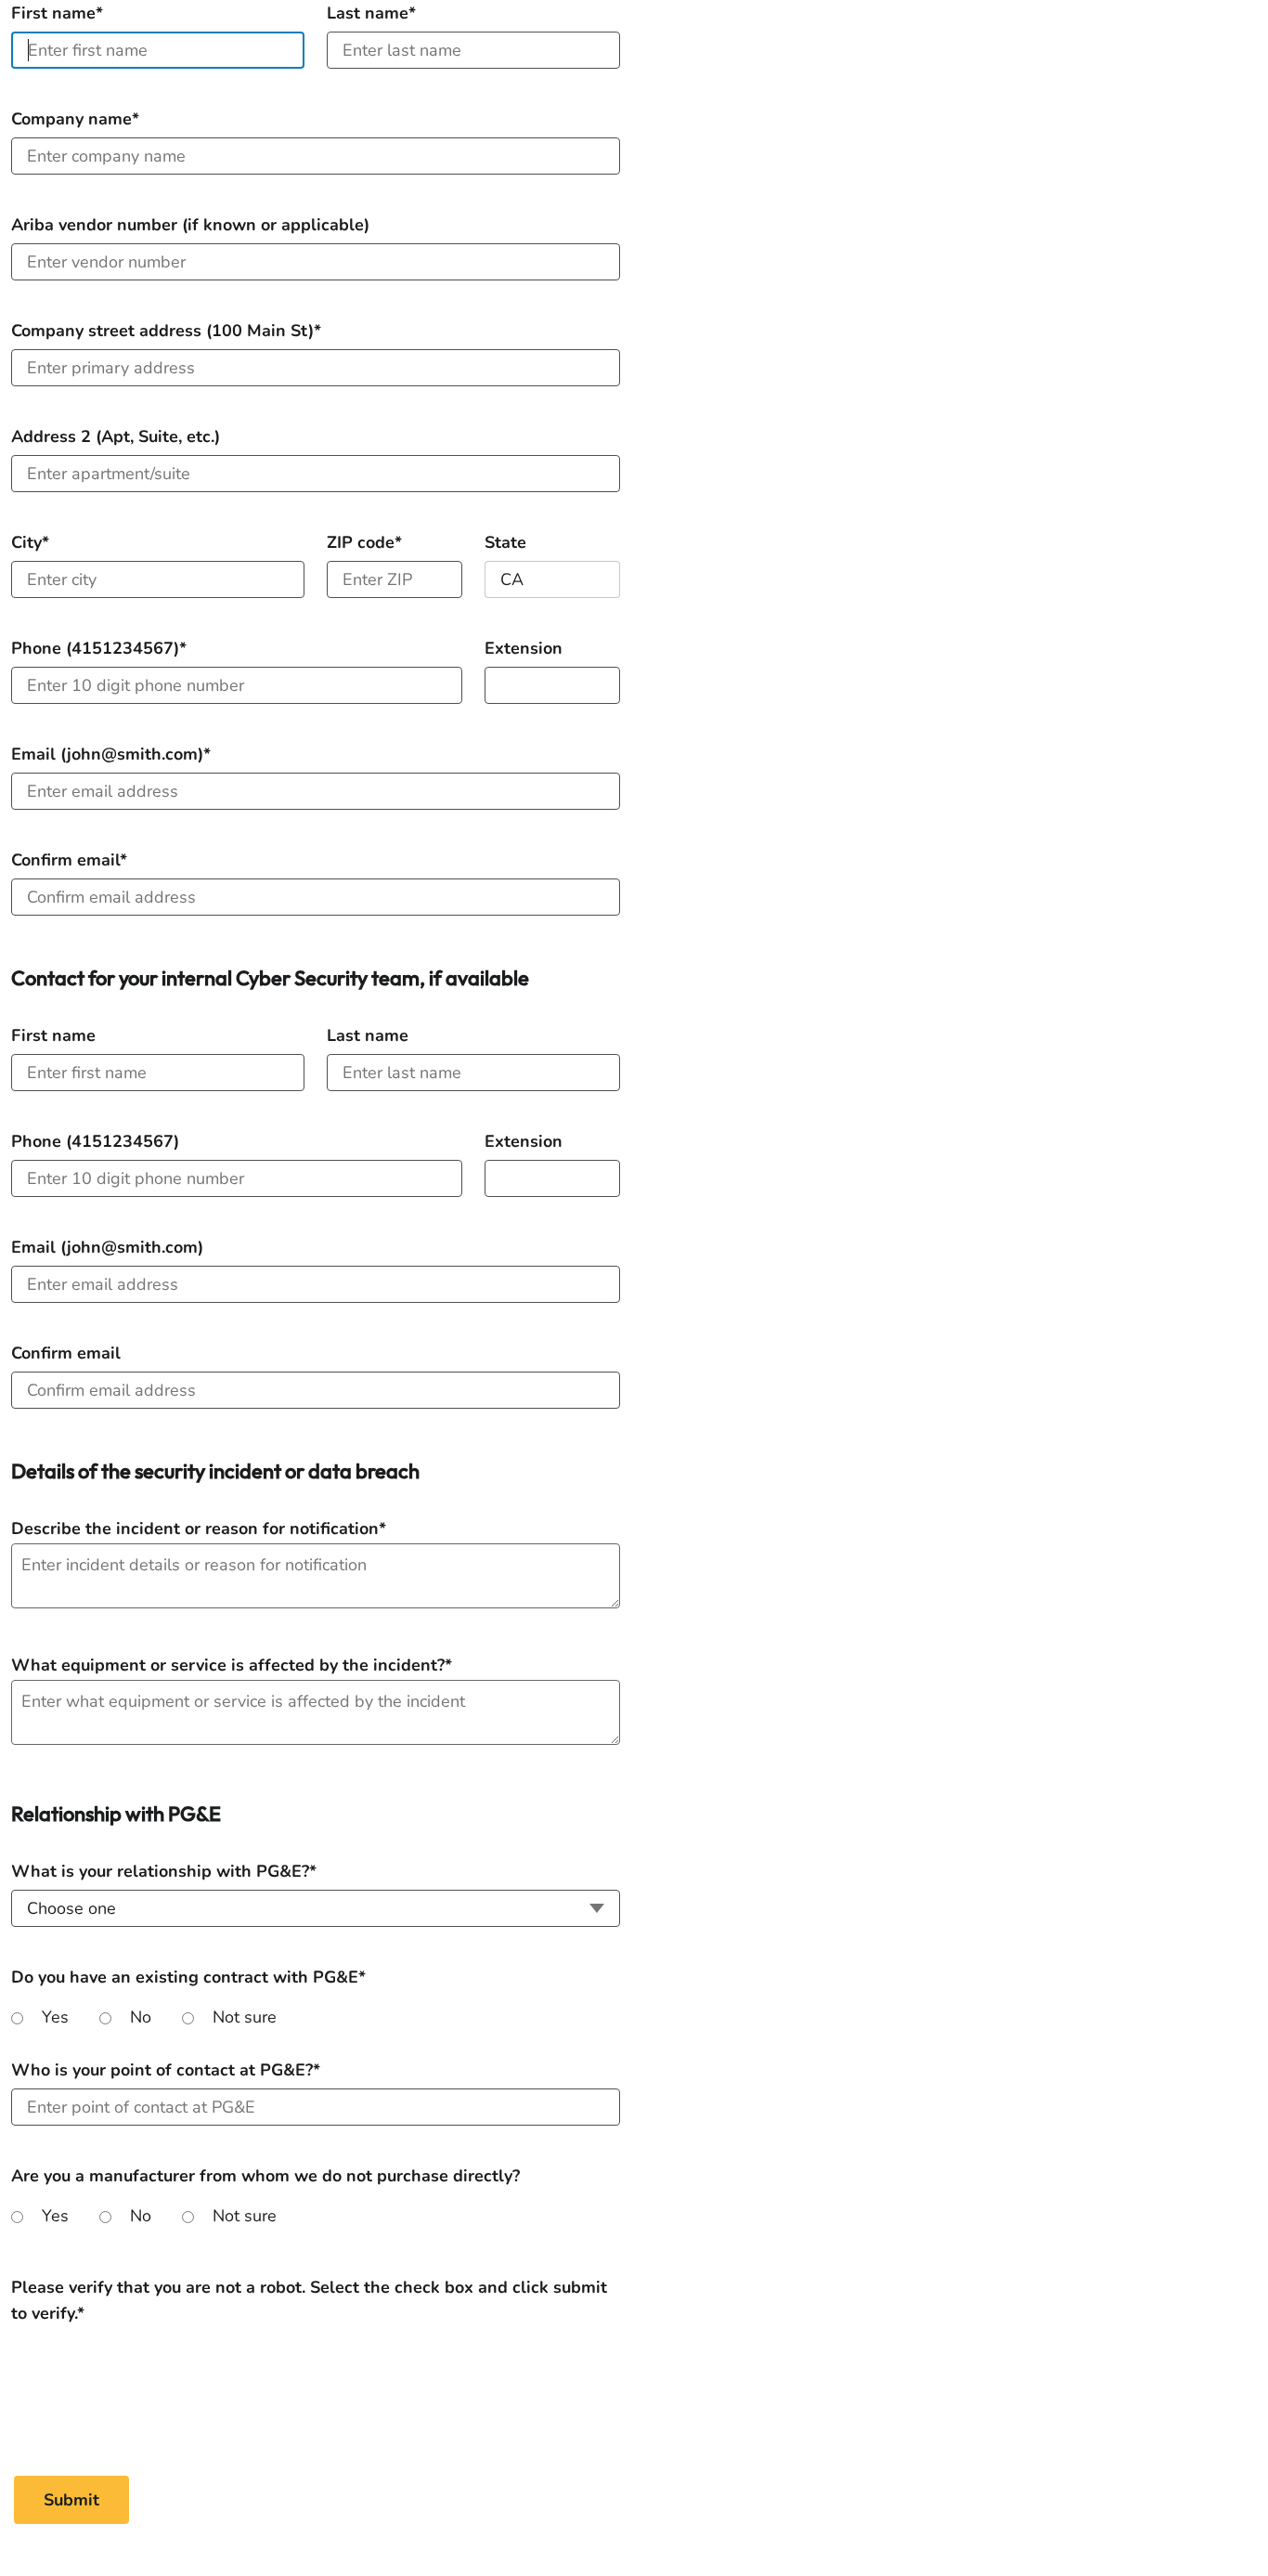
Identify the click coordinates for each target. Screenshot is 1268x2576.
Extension (524, 648)
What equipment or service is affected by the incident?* (232, 1665)
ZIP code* (364, 542)
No (141, 2017)
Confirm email (66, 1353)
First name (53, 1035)
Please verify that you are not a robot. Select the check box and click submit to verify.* (309, 2288)
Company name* (75, 119)
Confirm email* (69, 860)
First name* (57, 13)
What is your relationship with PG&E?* (164, 1871)
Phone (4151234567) (95, 1141)
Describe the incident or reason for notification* (199, 1529)
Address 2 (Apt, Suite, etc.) (116, 436)
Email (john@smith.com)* (111, 754)
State (505, 542)
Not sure (245, 2017)
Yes (55, 2017)
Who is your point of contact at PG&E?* (166, 2070)
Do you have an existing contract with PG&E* (188, 1977)
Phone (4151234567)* (99, 648)
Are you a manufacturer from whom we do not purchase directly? (265, 2176)
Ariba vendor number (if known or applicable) (190, 225)
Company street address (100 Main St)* (166, 331)
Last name (368, 1035)
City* (30, 542)
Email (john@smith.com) (107, 1247)
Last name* (371, 13)
